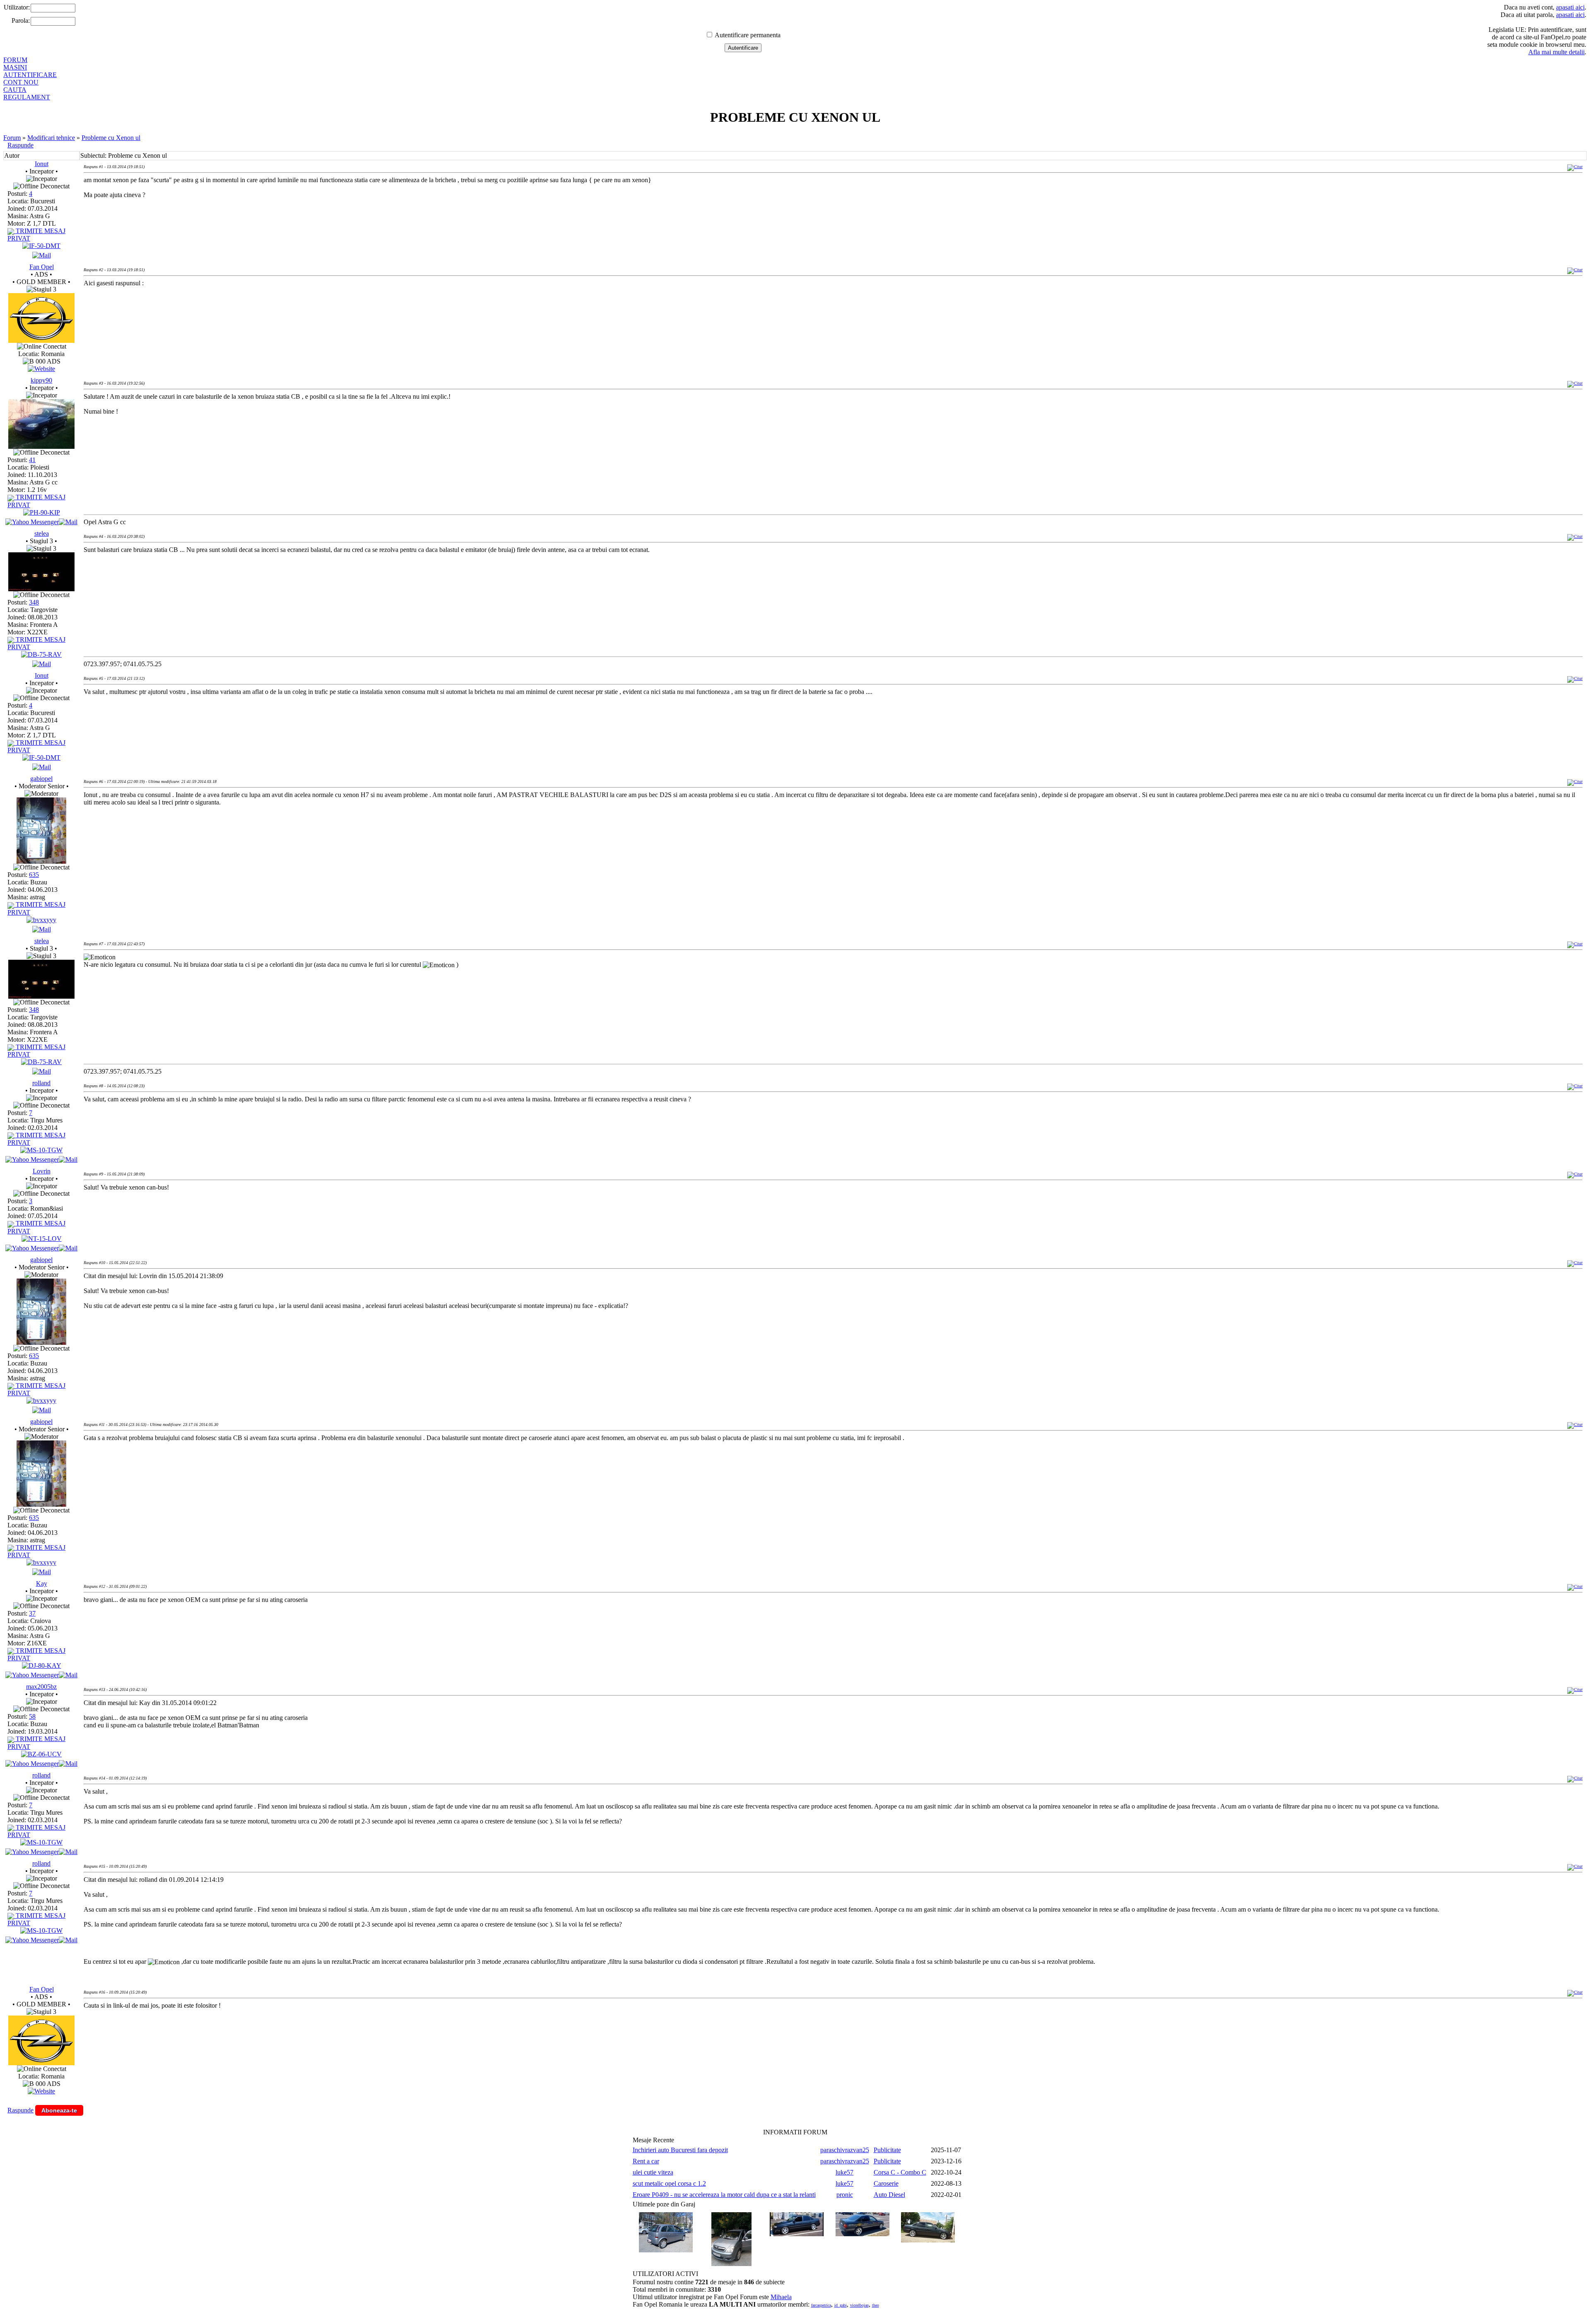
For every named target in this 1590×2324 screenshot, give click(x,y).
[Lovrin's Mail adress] (68, 1248)
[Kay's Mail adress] (68, 1675)
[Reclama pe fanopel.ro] (41, 341)
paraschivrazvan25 (845, 2150)
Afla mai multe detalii (1556, 52)
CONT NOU (21, 82)
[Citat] (1575, 167)
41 (32, 460)
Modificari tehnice (51, 138)
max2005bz (41, 1687)
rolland (41, 1083)
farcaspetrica (821, 2305)
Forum (12, 138)
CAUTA (15, 90)
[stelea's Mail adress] (42, 664)
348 (34, 602)
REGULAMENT (27, 97)
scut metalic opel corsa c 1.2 (669, 2183)
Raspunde (20, 145)
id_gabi (841, 2305)
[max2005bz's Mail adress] (68, 1764)
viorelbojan (859, 2305)
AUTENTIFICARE (30, 75)
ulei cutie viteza (653, 2172)
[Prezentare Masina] (41, 246)
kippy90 (41, 380)
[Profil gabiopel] (41, 861)
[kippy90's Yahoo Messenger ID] (32, 522)
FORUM (15, 60)
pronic (845, 2195)
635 (34, 875)
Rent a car (646, 2161)
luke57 (844, 2172)
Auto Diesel (889, 2195)
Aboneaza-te (59, 2110)
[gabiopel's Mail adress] (42, 929)
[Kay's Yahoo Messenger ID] (32, 1675)
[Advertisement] (234, 320)
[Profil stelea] (41, 589)
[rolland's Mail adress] (68, 1160)
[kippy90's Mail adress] (68, 522)
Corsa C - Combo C (900, 2172)
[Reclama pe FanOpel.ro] (41, 369)
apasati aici (1570, 7)
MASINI (15, 67)
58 (32, 1716)
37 (32, 1613)
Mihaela (781, 2297)
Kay (42, 1583)
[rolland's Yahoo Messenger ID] (32, 1160)
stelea (42, 533)
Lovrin (42, 1171)
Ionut (42, 164)
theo (876, 2305)
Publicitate (887, 2150)
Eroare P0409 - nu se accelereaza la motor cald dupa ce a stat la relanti (724, 2195)
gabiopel (41, 779)
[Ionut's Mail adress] (42, 255)
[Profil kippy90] (41, 447)
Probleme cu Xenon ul (111, 138)
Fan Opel (42, 267)
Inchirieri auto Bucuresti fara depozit (680, 2150)
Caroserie (886, 2183)
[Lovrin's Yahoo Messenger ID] (32, 1248)
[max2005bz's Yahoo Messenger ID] (32, 1764)
